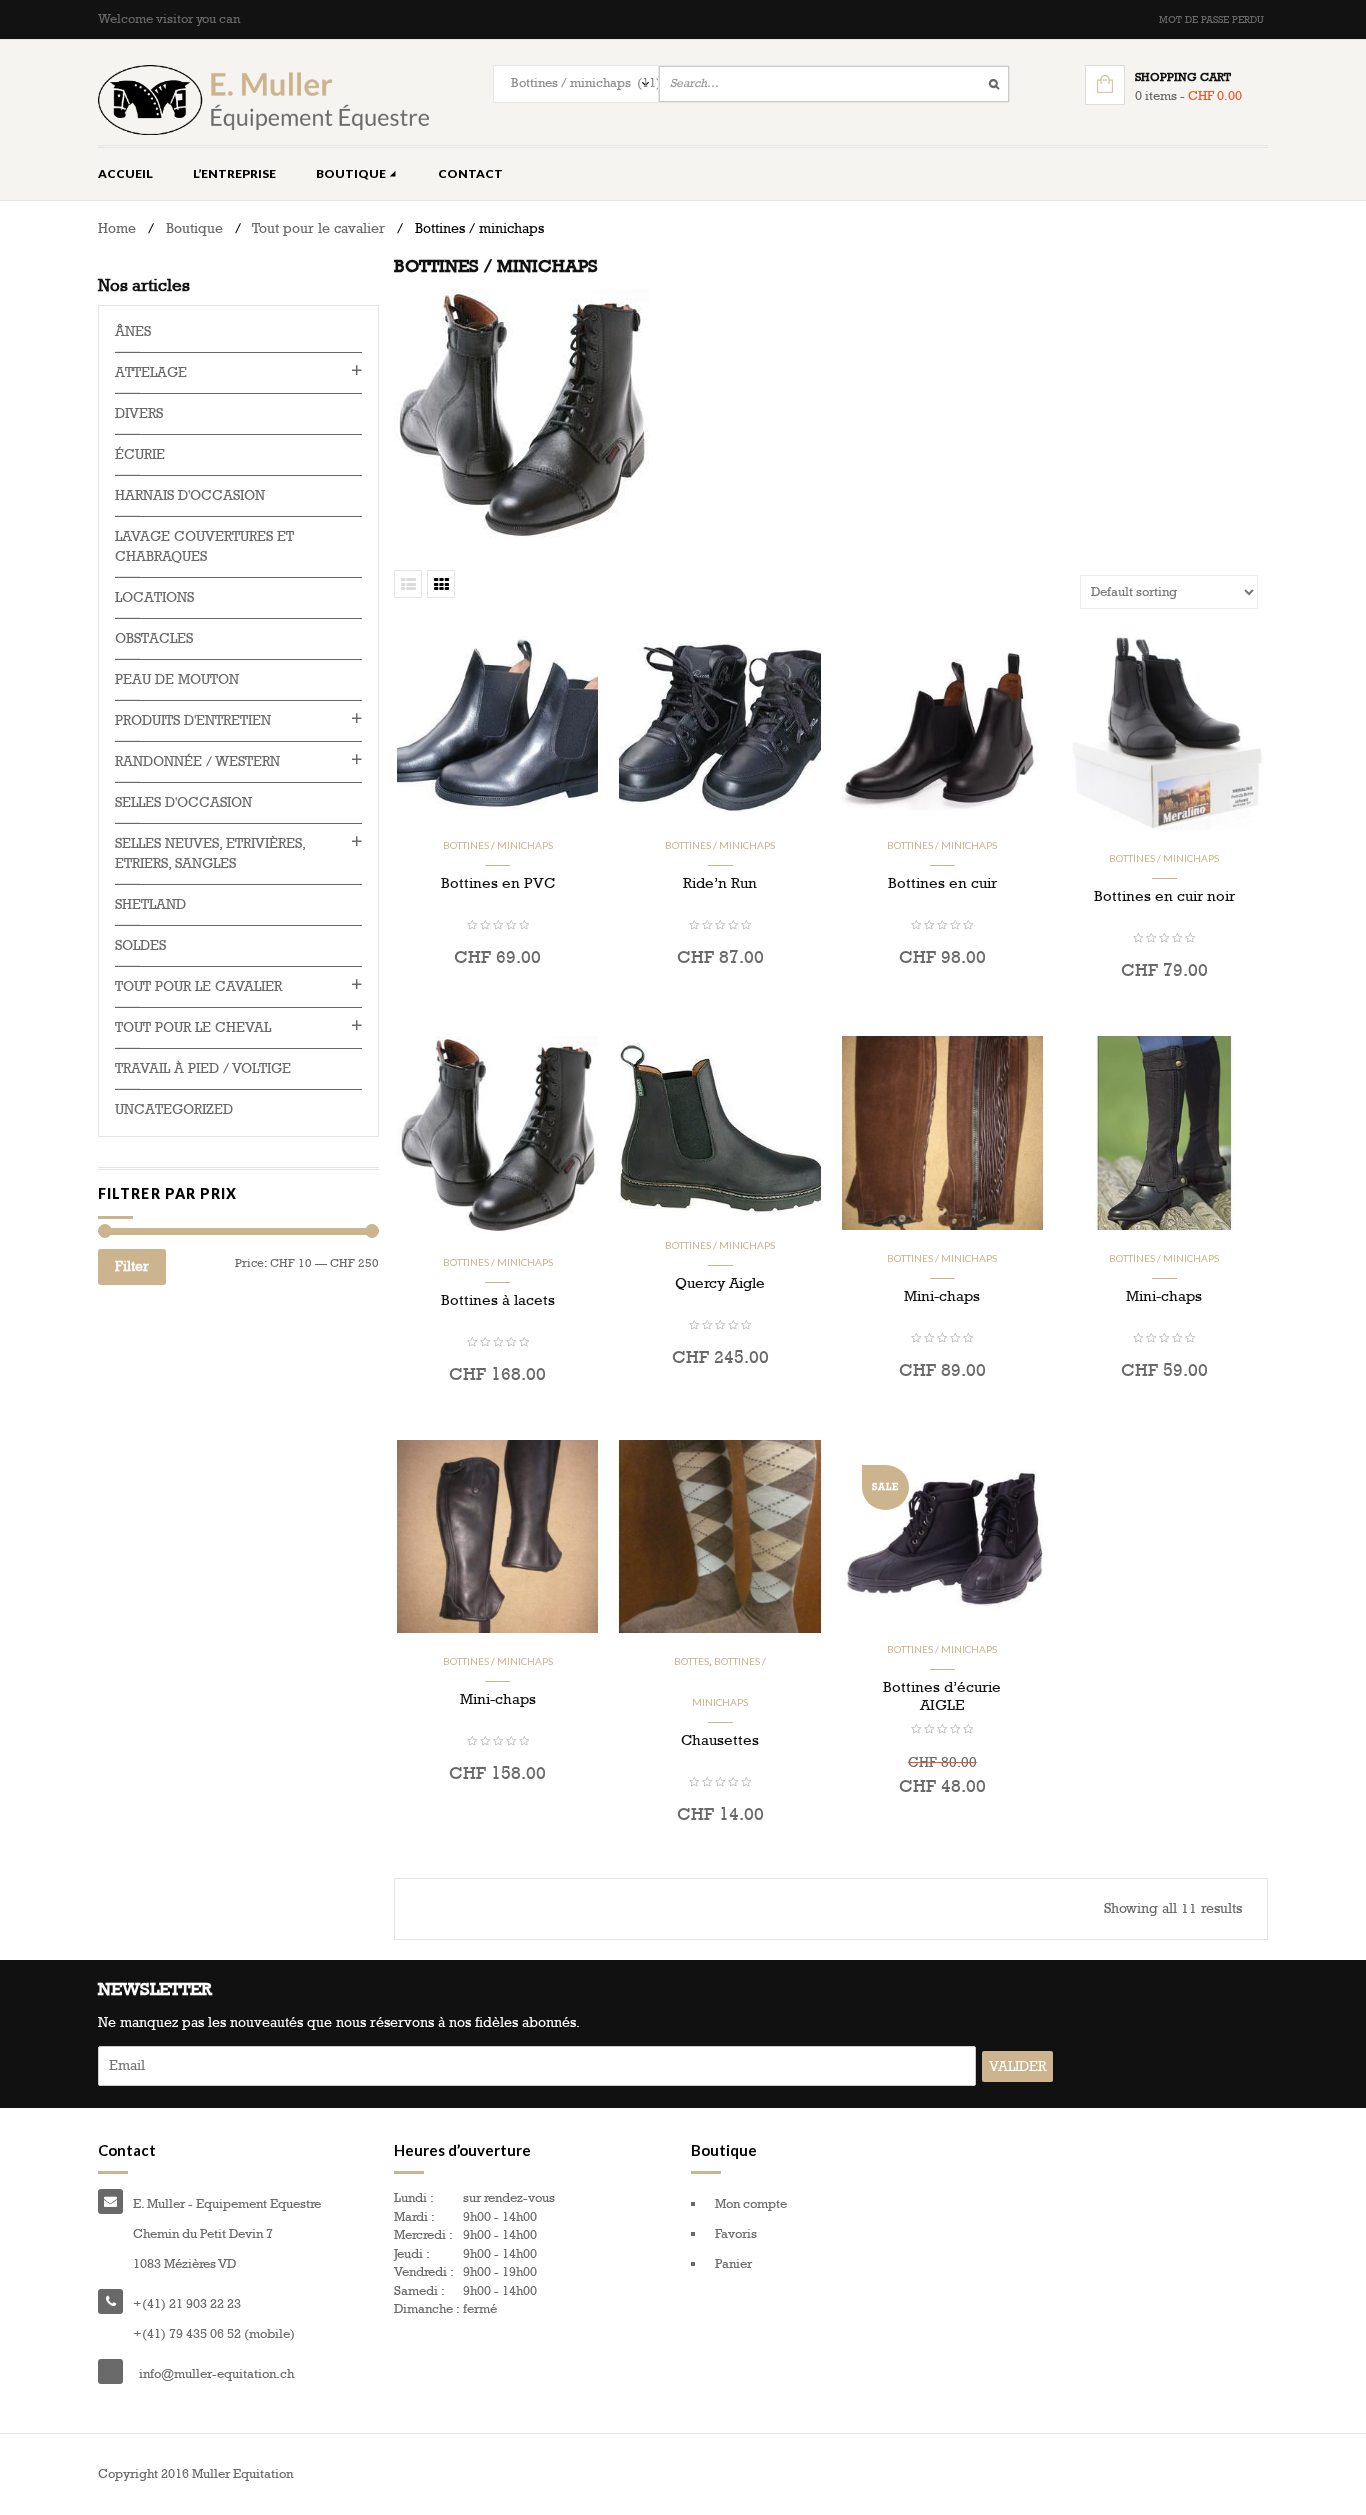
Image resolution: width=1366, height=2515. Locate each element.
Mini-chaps (942, 1296)
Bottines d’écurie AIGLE (942, 1696)
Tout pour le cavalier (318, 228)
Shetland (150, 904)
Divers (139, 413)
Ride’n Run (720, 883)
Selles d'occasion (183, 802)
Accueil (125, 173)
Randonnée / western (197, 761)
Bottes (691, 1661)
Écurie (140, 454)
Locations (154, 597)
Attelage (151, 372)
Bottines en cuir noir (1164, 896)
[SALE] (942, 1529)
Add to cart (942, 1413)
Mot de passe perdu (1211, 20)
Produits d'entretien (193, 720)
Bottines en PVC (498, 883)
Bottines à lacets (498, 1300)
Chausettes (720, 1740)
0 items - (1188, 96)
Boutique (352, 173)
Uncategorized (174, 1109)
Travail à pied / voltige (203, 1068)
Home (117, 228)
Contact (470, 173)
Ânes (133, 331)
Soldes (140, 945)
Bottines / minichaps (498, 845)
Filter (132, 1266)
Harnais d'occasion (190, 495)
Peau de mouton (177, 679)
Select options (498, 1000)
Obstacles (154, 638)
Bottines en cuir (942, 883)
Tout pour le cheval (193, 1027)
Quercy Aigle (720, 1283)
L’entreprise (234, 173)
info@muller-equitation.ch (216, 2374)
